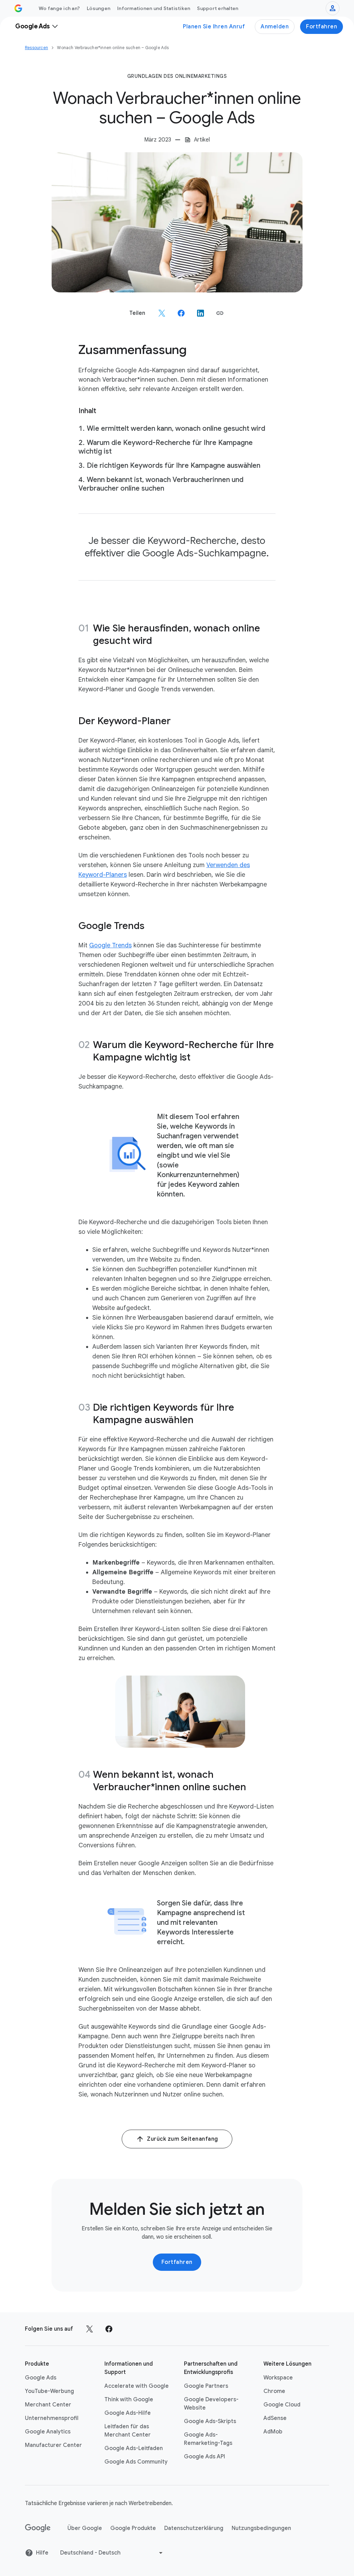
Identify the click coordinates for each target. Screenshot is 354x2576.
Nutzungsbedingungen (261, 2528)
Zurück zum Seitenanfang (183, 2139)
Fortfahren (322, 27)
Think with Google (129, 2400)
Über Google (85, 2528)
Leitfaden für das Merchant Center (128, 2431)
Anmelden (275, 27)
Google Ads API (204, 2457)
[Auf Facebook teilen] (181, 313)
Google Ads (41, 2378)
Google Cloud (282, 2405)
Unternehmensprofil (52, 2418)
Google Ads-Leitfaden (134, 2448)
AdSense (275, 2418)
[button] (220, 313)
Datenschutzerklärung (194, 2528)
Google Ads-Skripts (210, 2421)
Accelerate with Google (137, 2386)
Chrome (274, 2391)
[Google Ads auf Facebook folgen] (109, 2329)
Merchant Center (48, 2405)
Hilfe (42, 2553)
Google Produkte (133, 2528)
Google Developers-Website (211, 2404)
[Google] (38, 2528)
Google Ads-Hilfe (128, 2413)
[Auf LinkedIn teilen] (201, 313)
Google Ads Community (136, 2462)
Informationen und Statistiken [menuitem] (154, 8)
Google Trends (110, 945)
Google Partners (206, 2386)
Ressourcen (36, 48)
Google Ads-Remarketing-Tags (208, 2439)
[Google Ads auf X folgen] (90, 2329)
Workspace (278, 2378)
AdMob (273, 2432)
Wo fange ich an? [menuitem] (59, 8)
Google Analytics (48, 2432)
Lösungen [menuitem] (99, 8)
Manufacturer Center (53, 2445)
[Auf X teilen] (162, 313)
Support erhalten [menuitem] (218, 8)
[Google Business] (18, 8)
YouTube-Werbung (49, 2391)
